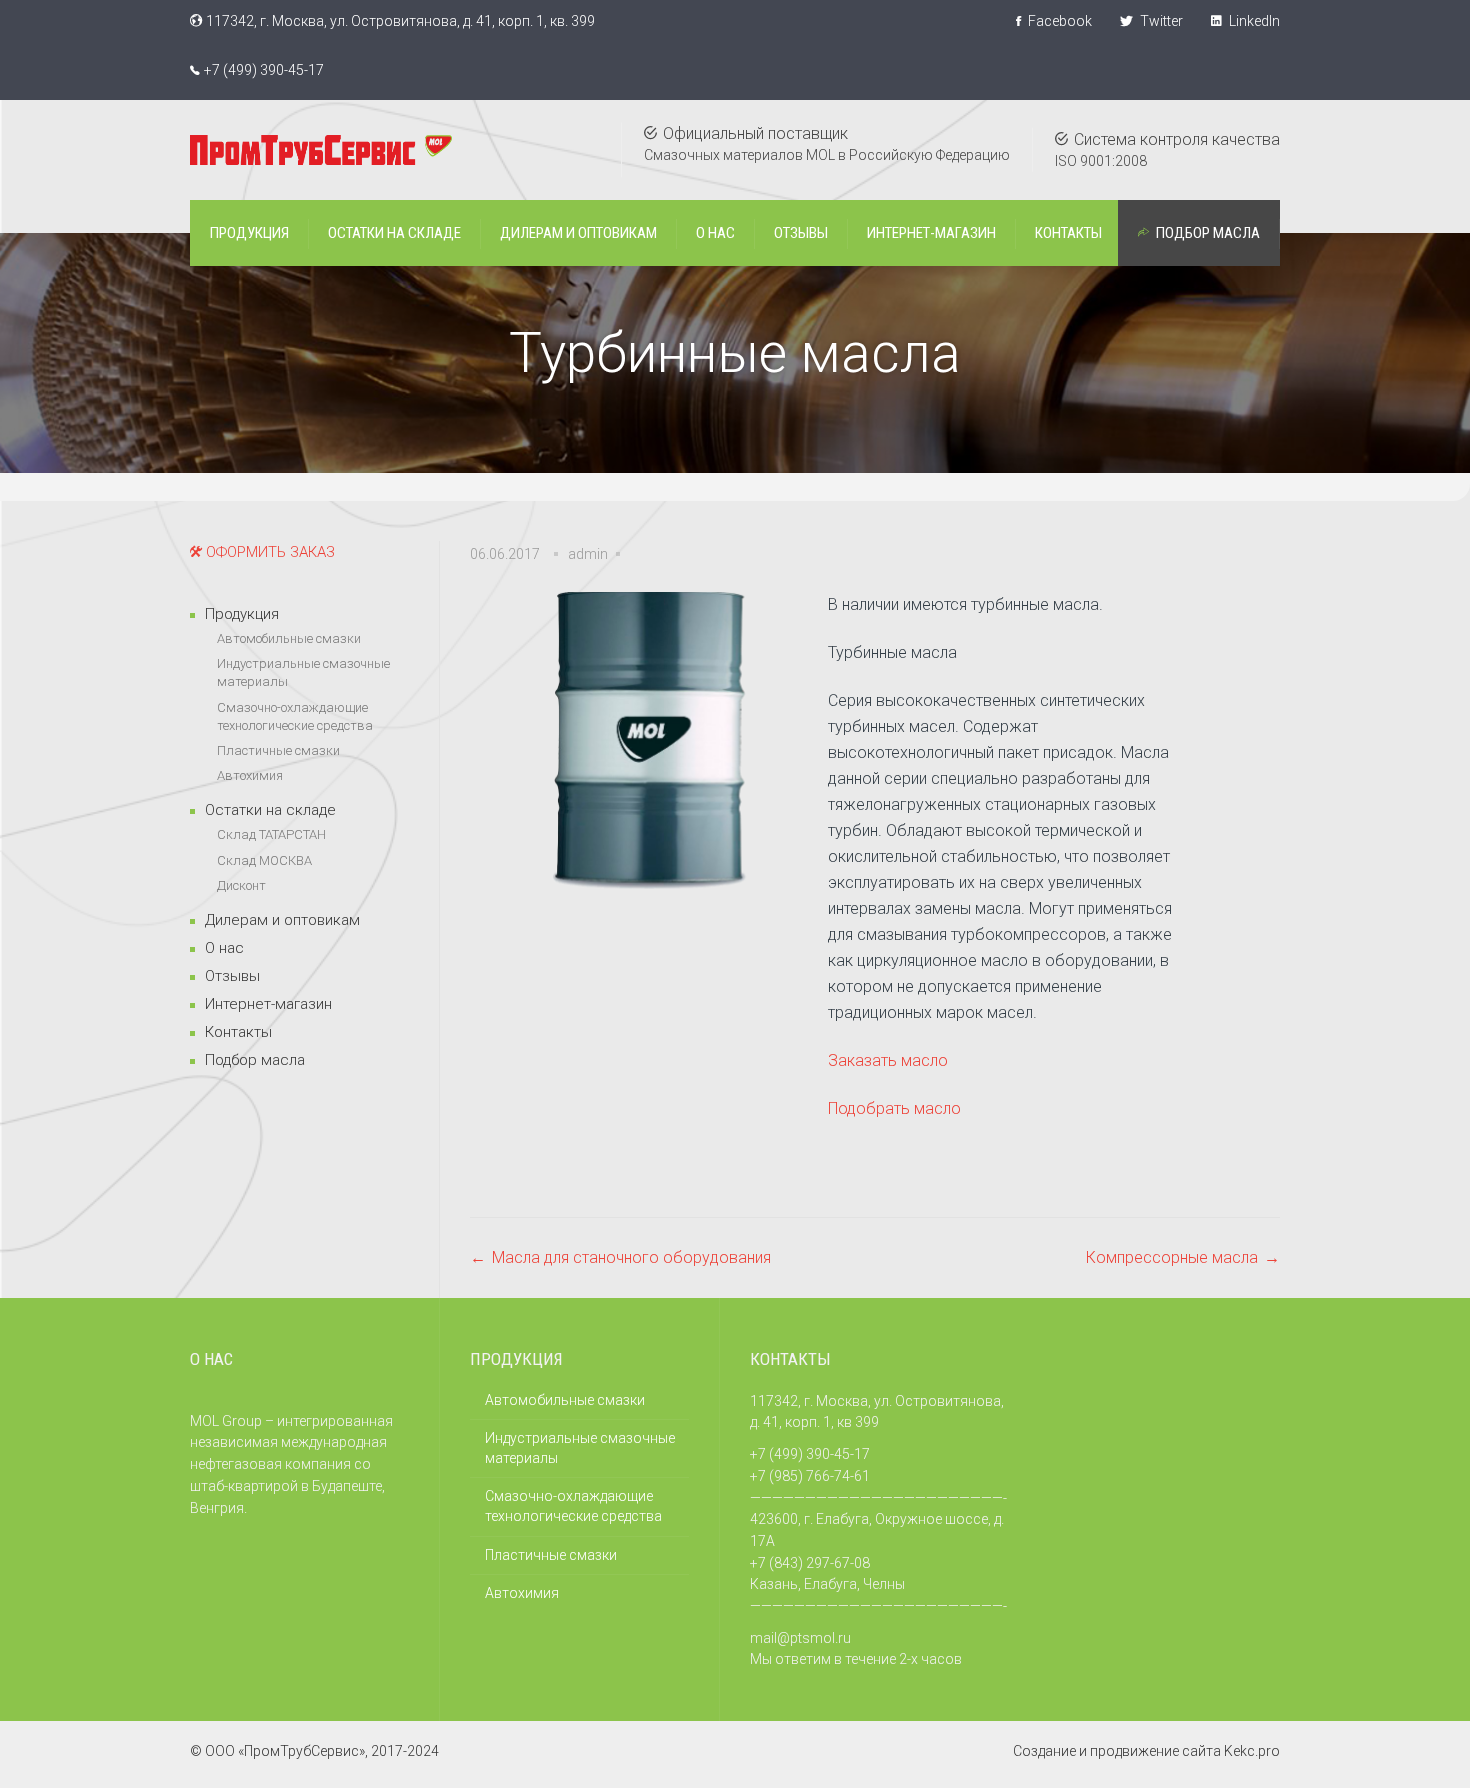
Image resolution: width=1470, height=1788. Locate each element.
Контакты (238, 1032)
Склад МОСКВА (264, 860)
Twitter (1160, 21)
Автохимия (250, 775)
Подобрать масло (894, 1108)
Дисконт (241, 885)
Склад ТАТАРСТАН (271, 834)
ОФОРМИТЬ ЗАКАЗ (268, 552)
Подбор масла (255, 1060)
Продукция (242, 614)
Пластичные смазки (278, 750)
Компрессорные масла (1172, 1257)
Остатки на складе (270, 810)
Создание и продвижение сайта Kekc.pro (1146, 1751)
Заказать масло (888, 1060)
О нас (224, 948)
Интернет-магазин (268, 1004)
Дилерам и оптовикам (282, 920)
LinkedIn (1253, 21)
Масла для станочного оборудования (631, 1257)
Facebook (1058, 21)
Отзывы (232, 976)
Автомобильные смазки (289, 638)
